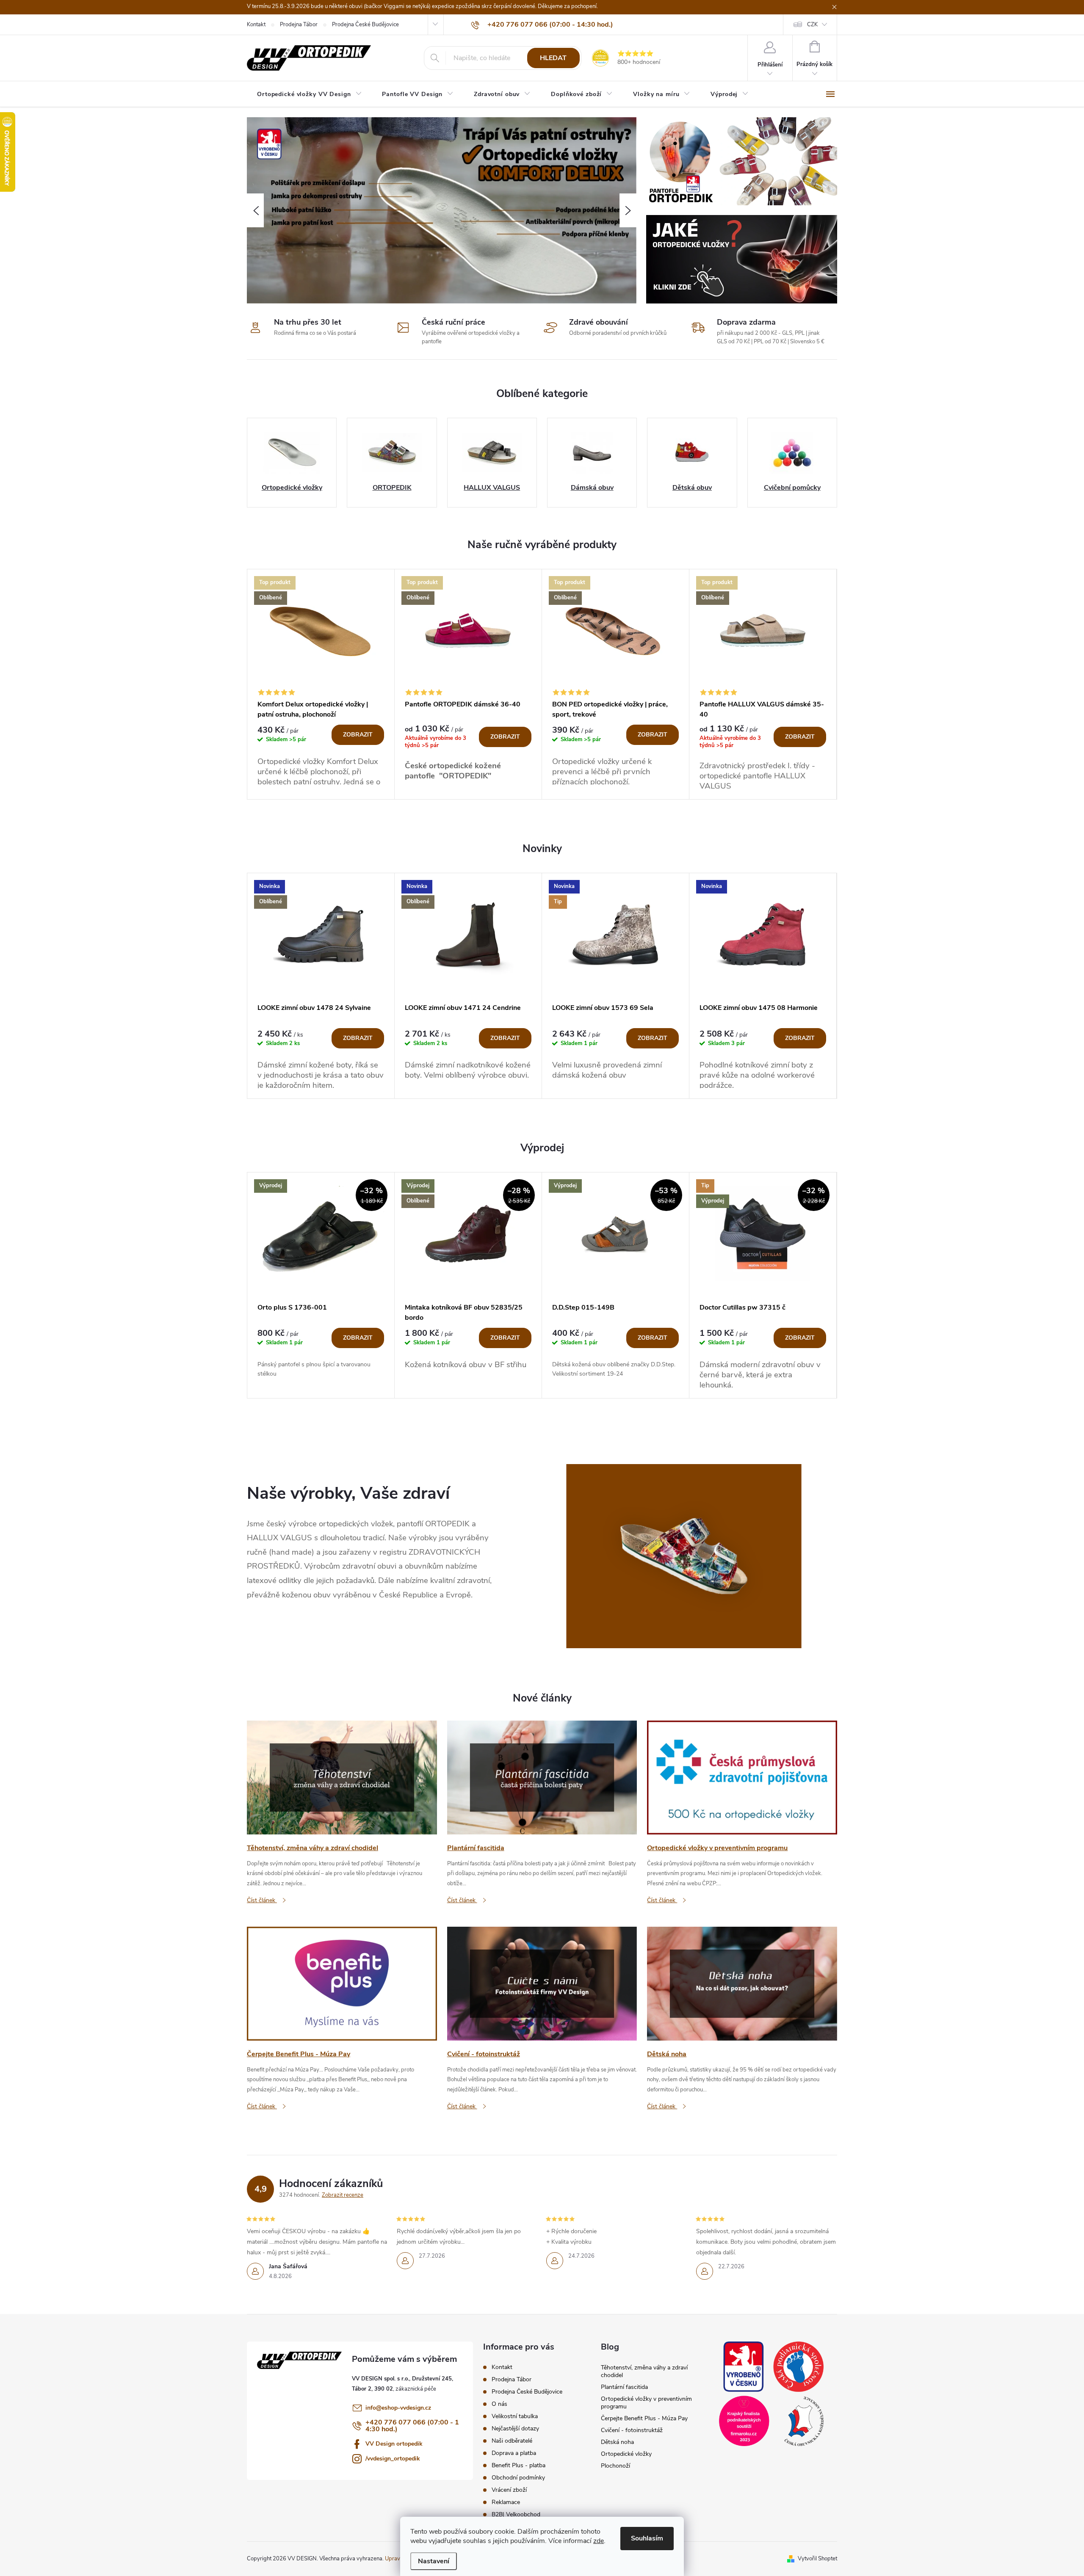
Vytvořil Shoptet (817, 2559)
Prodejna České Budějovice (365, 25)
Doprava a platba (514, 2453)
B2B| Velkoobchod (516, 2514)
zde (599, 2541)
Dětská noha (617, 2442)
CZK (812, 25)
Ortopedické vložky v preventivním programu (646, 2403)
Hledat (553, 58)
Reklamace (506, 2502)
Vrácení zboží (509, 2490)
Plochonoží (615, 2466)
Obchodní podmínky (518, 2478)
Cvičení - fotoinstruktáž (632, 2430)
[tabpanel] (321, 684)
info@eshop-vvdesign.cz (398, 2408)
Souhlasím (647, 2538)
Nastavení (434, 2561)
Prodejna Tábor (299, 25)
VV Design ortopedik (394, 2444)
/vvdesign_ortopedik (393, 2459)
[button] (255, 210)
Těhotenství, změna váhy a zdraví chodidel (644, 2371)
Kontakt (256, 25)
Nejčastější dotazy (515, 2428)
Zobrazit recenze (343, 2195)
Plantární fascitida (624, 2387)
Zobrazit (358, 735)
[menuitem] (309, 94)
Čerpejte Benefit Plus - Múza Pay (644, 2418)
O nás (499, 2404)
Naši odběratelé (512, 2441)
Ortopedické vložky (626, 2454)
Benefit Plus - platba (518, 2465)
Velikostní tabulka (515, 2416)
